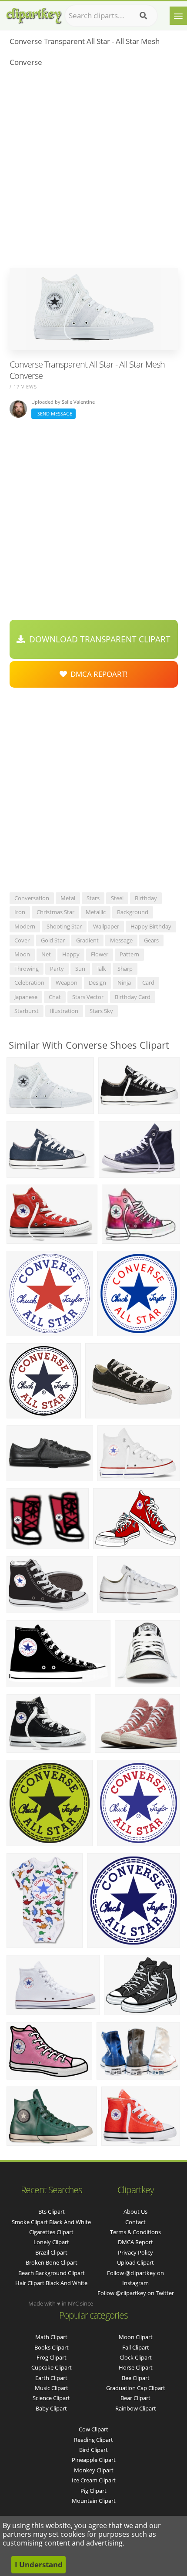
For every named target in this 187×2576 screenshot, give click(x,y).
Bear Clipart (135, 2398)
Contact (135, 2222)
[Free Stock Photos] (33, 14)
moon (22, 954)
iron (20, 912)
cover (22, 940)
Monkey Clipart (94, 2470)
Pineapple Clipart (94, 2460)
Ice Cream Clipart (94, 2480)
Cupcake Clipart (52, 2367)
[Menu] (178, 16)
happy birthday (151, 926)
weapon (67, 982)
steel (117, 898)
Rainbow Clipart (136, 2408)
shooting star (64, 926)
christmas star (55, 912)
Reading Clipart (93, 2440)
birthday (146, 898)
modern (25, 926)
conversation (32, 898)
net (46, 954)
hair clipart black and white (51, 2283)
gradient (87, 940)
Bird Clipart (93, 2450)
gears (151, 940)
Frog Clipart (52, 2357)
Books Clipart (52, 2347)
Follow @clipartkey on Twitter (136, 2293)
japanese (26, 997)
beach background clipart (52, 2273)
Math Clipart (51, 2337)
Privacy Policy (135, 2252)
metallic (96, 912)
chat (55, 997)
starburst (27, 1011)
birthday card (133, 997)
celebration (29, 982)
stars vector (88, 997)
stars (93, 898)
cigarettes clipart (51, 2232)
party (57, 969)
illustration (64, 1011)
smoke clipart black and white (51, 2222)
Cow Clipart (93, 2429)
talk (101, 969)
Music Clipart (52, 2388)
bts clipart (52, 2211)
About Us (135, 2211)
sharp (125, 969)
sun (80, 969)
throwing (27, 969)
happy (71, 954)
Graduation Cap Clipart (136, 2388)
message (121, 940)
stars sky (101, 1011)
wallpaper (106, 926)
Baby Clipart (51, 2408)
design (97, 982)
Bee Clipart (136, 2378)
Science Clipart (51, 2398)
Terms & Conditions (135, 2232)
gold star (53, 940)
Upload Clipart (135, 2262)
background (133, 912)
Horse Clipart (136, 2367)
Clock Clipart (136, 2357)
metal (68, 898)
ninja (124, 982)
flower (100, 954)
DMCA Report (135, 2242)
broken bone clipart (52, 2262)
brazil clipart (51, 2252)
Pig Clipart (93, 2491)
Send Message (53, 414)
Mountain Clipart (94, 2501)
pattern (129, 954)
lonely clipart (51, 2242)
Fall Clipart (136, 2347)
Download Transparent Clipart (98, 639)
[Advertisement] (93, 170)
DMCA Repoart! (97, 674)
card (148, 982)
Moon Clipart (136, 2337)
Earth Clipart (51, 2378)
